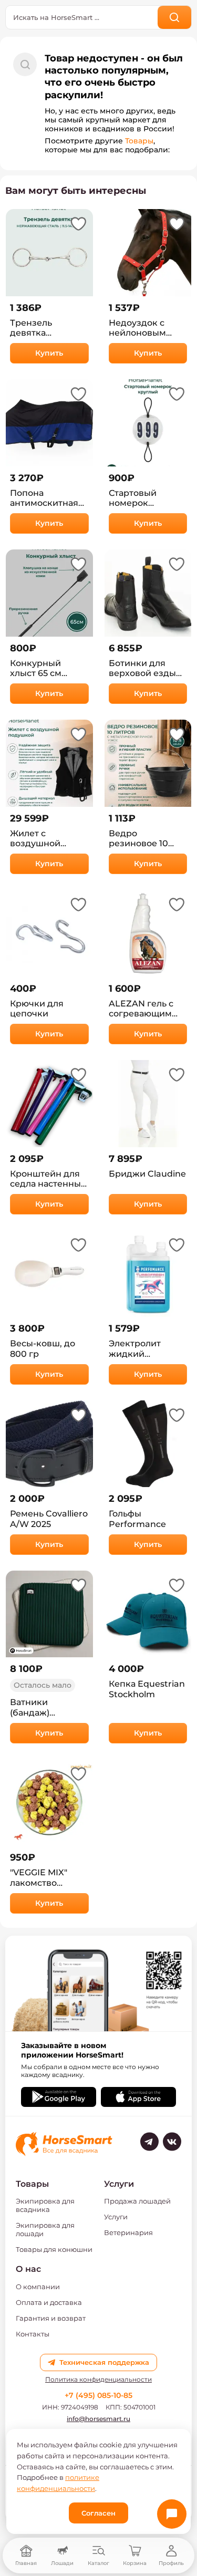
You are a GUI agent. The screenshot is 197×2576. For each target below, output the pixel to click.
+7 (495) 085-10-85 (98, 2395)
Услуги (116, 2217)
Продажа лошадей (137, 2201)
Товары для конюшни (54, 2249)
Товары (139, 141)
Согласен (98, 2513)
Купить (49, 353)
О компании (38, 2287)
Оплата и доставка (49, 2302)
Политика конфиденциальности (98, 2380)
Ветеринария (128, 2232)
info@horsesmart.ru (98, 2419)
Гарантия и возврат (51, 2318)
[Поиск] (175, 17)
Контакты (33, 2334)
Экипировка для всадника (45, 2205)
